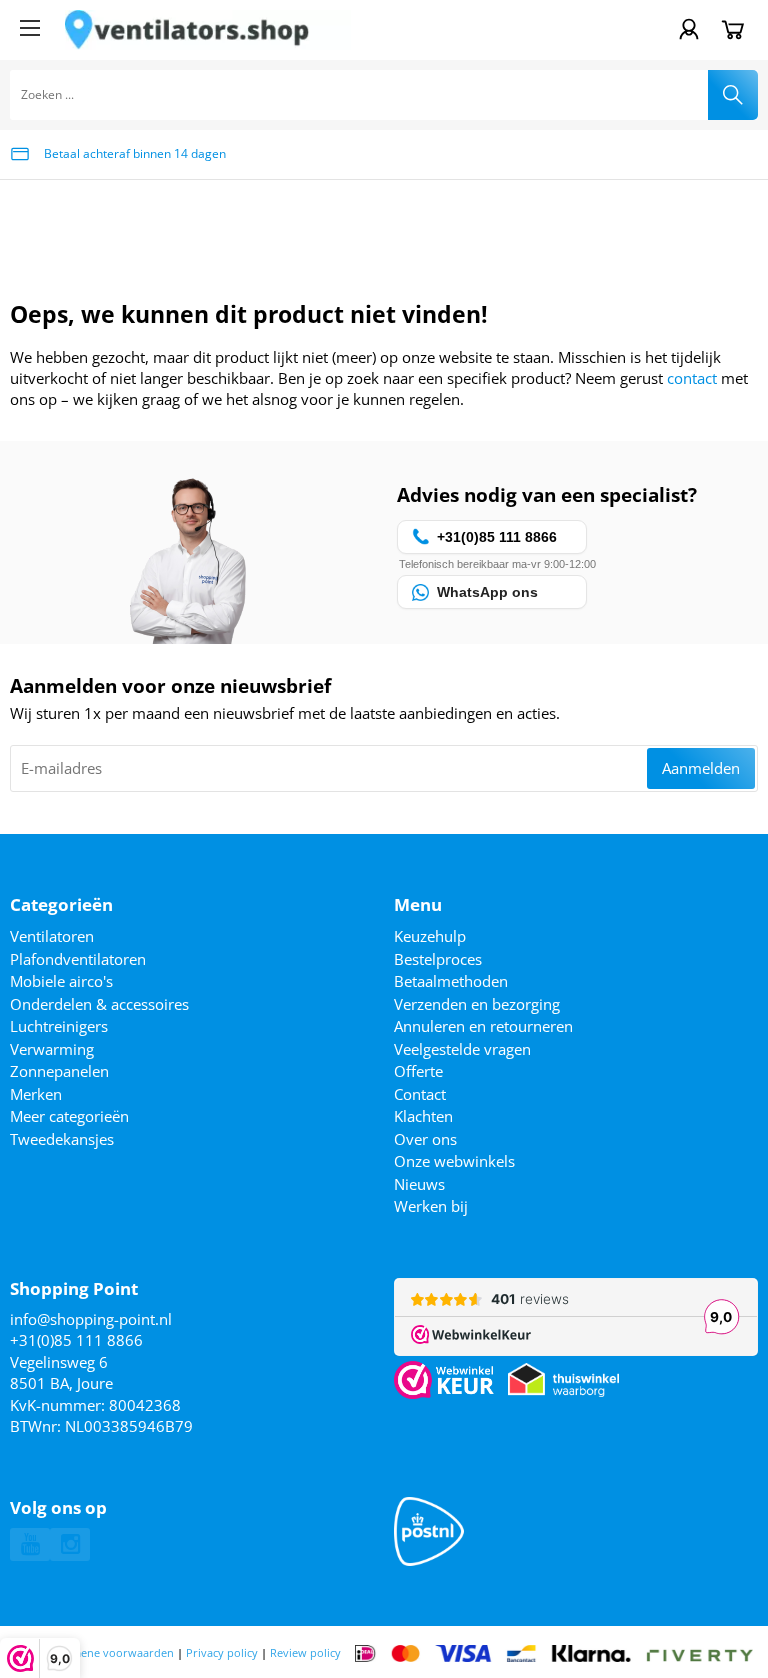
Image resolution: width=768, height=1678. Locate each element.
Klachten (423, 1116)
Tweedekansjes (62, 1139)
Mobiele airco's (61, 981)
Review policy (305, 1652)
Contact (420, 1094)
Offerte (418, 1071)
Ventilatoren (52, 936)
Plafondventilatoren (78, 959)
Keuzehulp (430, 936)
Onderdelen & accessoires (99, 1004)
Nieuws (419, 1184)
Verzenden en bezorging (477, 1004)
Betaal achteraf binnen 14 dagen (135, 153)
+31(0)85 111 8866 (76, 1340)
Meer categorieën (69, 1116)
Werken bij (431, 1206)
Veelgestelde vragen (462, 1049)
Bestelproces (438, 959)
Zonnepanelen (59, 1071)
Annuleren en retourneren (483, 1026)
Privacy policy (222, 1652)
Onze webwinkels (454, 1161)
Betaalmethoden (451, 981)
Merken (36, 1094)
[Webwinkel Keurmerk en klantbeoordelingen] (444, 1380)
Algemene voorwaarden (111, 1652)
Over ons (425, 1139)
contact (692, 378)
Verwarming (52, 1049)
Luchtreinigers (59, 1026)
